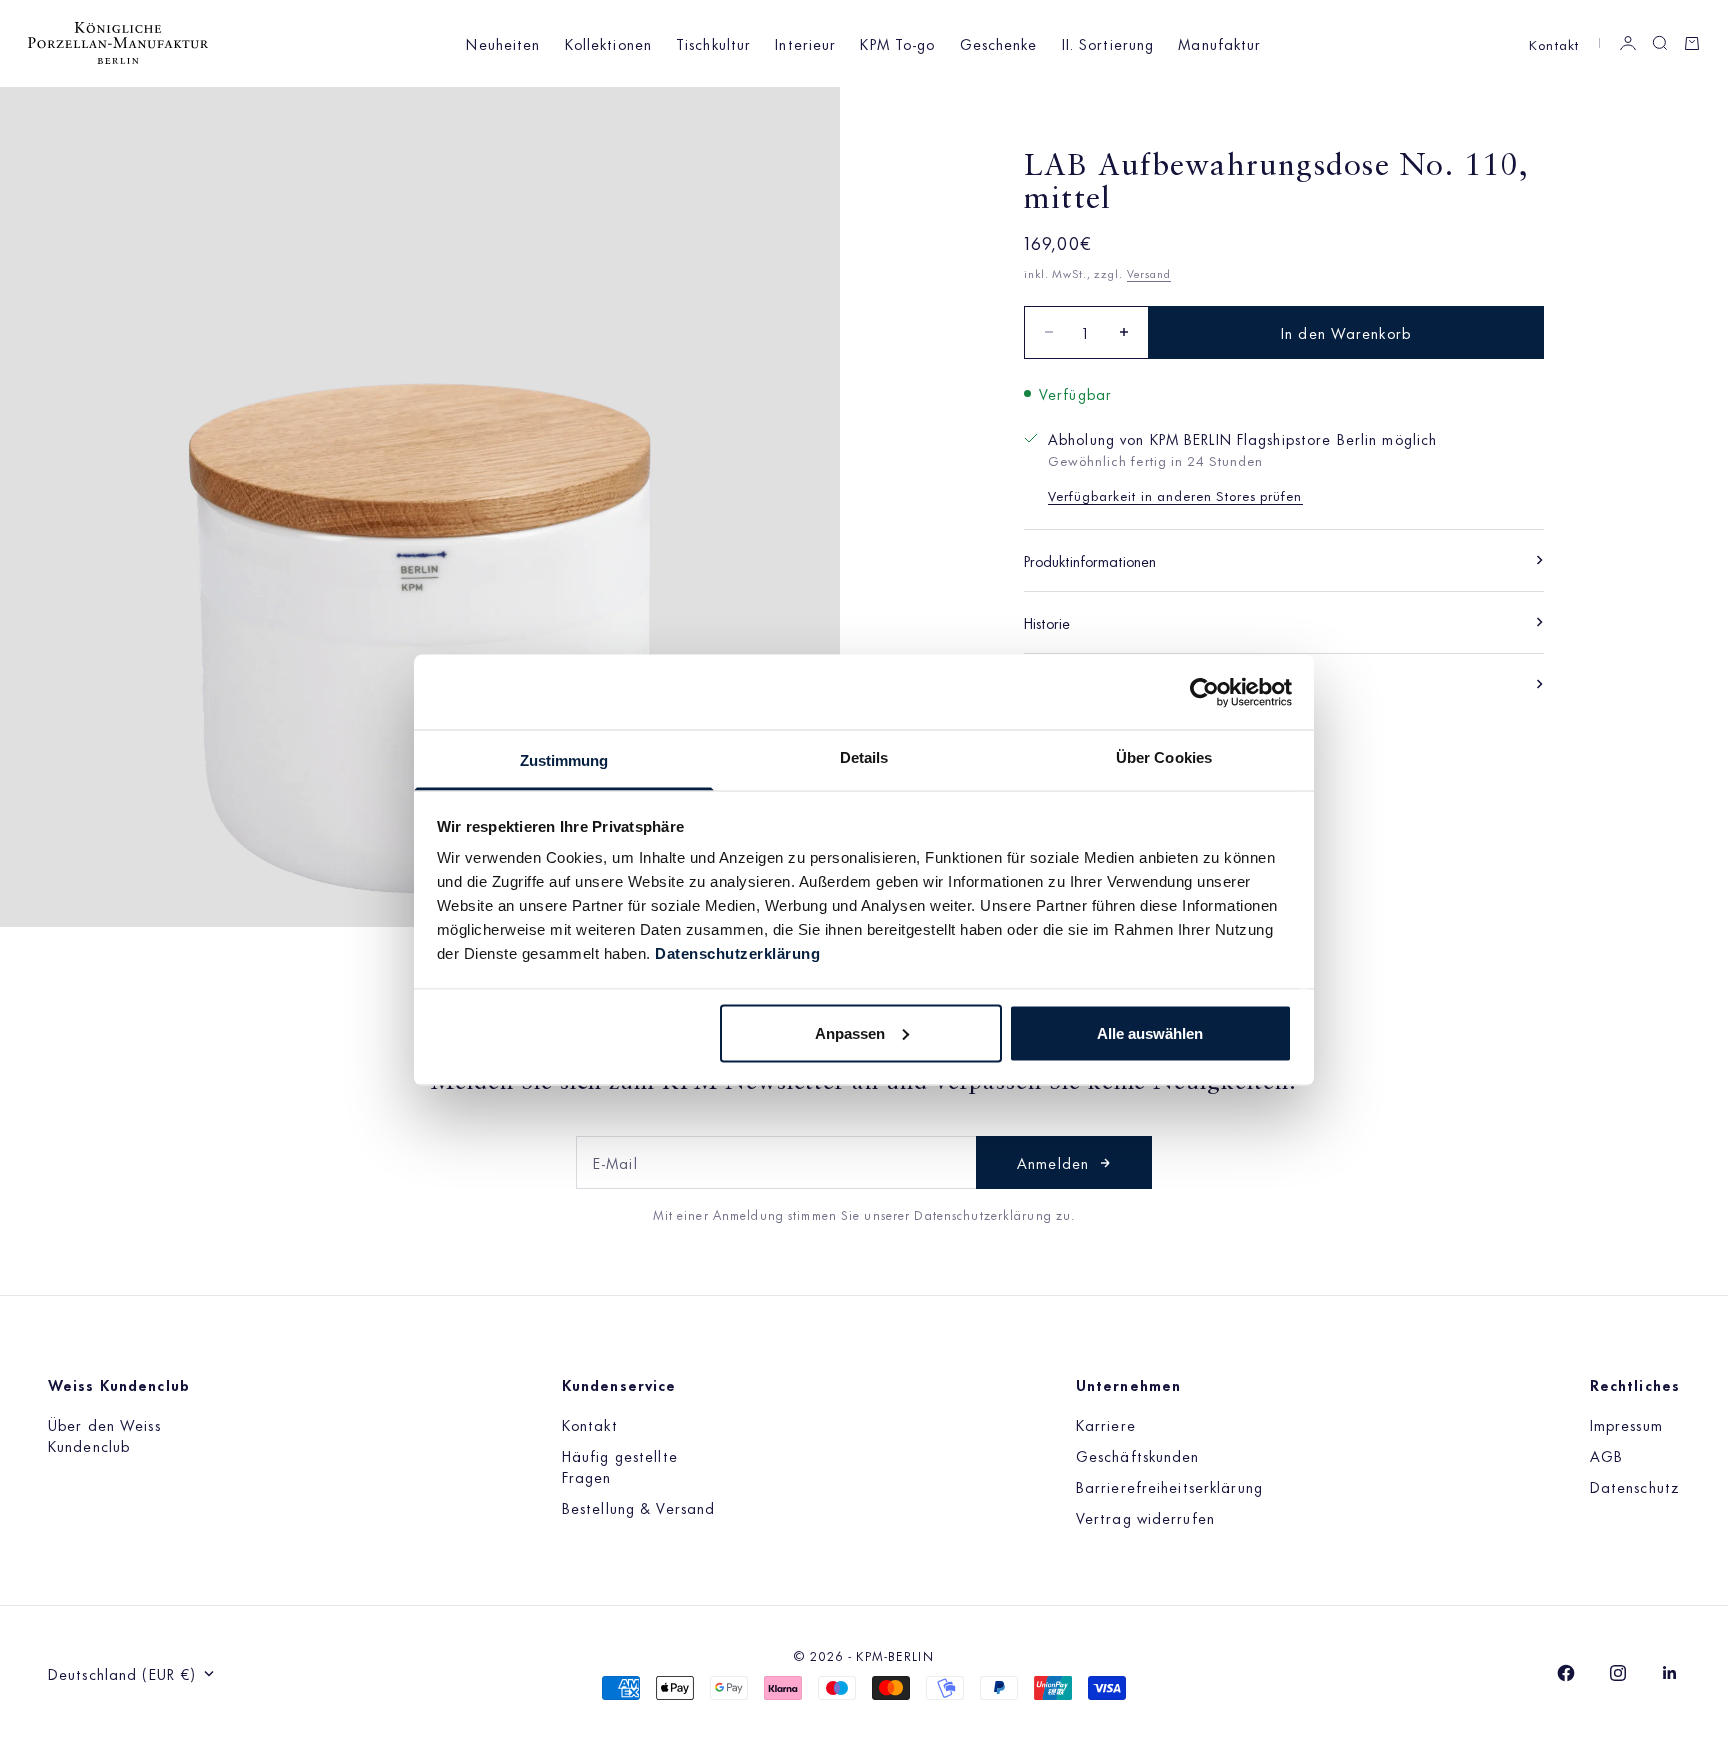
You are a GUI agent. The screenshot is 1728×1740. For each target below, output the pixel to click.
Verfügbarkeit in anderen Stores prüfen (1175, 494)
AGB (1606, 1455)
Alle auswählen (1150, 1032)
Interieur (805, 43)
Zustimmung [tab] (564, 760)
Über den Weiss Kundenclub (104, 1435)
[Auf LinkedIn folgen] (1670, 1673)
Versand (1149, 273)
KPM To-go (897, 43)
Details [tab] (864, 757)
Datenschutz (1635, 1486)
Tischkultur (713, 43)
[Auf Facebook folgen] (1566, 1673)
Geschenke (999, 43)
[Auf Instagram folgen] (1618, 1673)
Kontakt (1554, 43)
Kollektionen (608, 43)
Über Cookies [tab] (1164, 757)
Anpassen (850, 1032)
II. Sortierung (1108, 43)
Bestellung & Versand (638, 1507)
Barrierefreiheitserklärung (1169, 1486)
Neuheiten (503, 43)
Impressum (1626, 1424)
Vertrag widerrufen (1145, 1517)
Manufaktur (1219, 43)
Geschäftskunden (1138, 1455)
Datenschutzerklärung (737, 953)
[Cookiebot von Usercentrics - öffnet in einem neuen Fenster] (1204, 692)
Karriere (1106, 1424)
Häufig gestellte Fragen (620, 1466)
